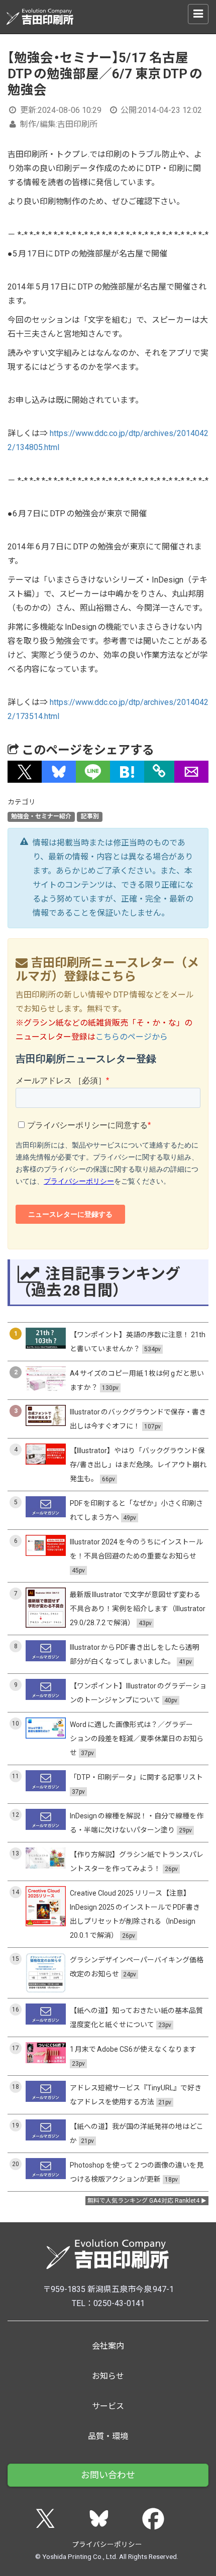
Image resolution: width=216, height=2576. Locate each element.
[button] (25, 772)
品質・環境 (108, 2436)
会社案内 (108, 2346)
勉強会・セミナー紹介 (41, 816)
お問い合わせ (108, 2475)
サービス (108, 2406)
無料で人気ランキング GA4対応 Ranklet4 (144, 2201)
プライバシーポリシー (107, 2544)
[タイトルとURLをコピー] (159, 772)
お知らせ (108, 2376)
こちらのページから (132, 1037)
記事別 (90, 816)
